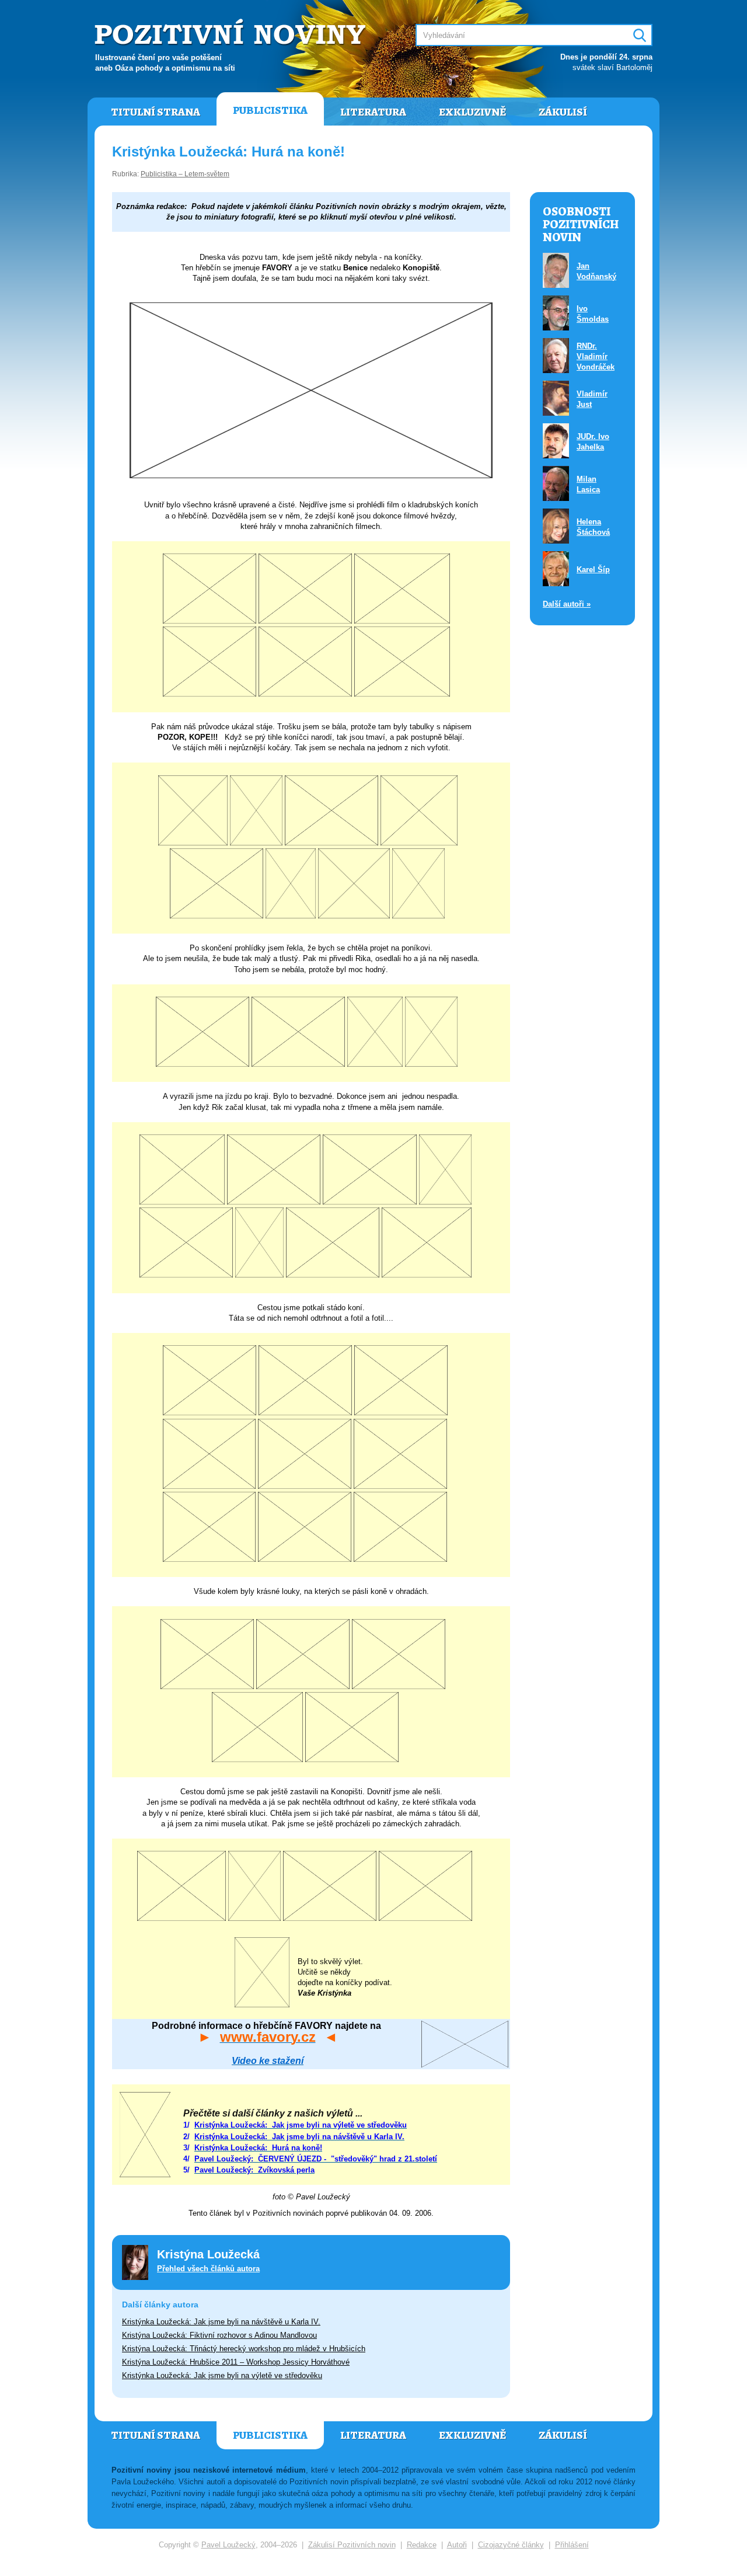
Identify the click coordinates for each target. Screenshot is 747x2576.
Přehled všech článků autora (208, 2269)
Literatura (373, 112)
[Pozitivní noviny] (232, 33)
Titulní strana (156, 112)
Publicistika (270, 110)
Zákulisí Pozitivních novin (352, 2545)
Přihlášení (572, 2545)
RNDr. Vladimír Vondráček (596, 356)
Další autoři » (567, 604)
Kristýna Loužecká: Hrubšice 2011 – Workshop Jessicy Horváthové (236, 2362)
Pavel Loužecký (228, 2545)
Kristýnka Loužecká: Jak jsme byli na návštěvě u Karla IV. (221, 2322)
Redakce (422, 2545)
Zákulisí (563, 112)
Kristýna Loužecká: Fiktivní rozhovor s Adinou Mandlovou (219, 2335)
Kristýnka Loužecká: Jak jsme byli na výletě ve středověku (222, 2375)
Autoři (457, 2545)
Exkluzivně (472, 112)
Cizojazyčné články (511, 2545)
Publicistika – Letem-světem (185, 174)
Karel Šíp (593, 570)
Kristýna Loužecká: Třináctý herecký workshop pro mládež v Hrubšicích (244, 2349)
